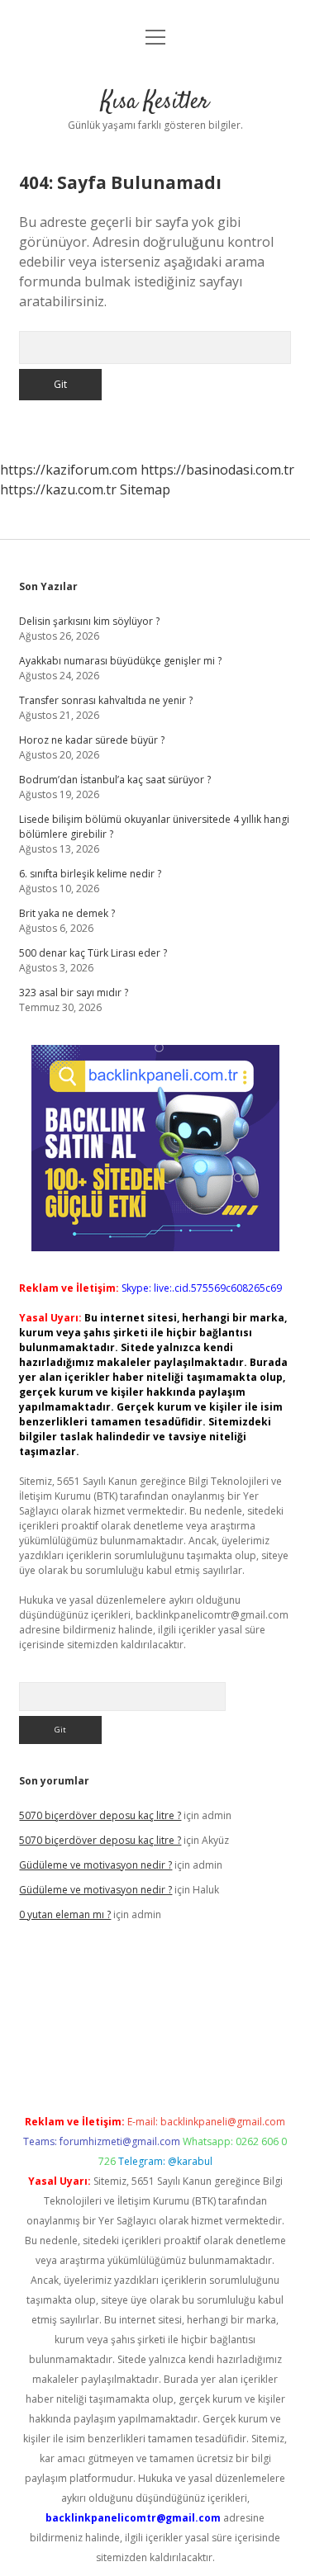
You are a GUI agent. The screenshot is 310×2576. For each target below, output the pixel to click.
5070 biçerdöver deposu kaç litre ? (100, 1815)
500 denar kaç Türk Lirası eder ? (93, 953)
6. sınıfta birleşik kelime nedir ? (90, 874)
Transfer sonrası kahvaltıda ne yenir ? (106, 700)
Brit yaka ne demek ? (67, 913)
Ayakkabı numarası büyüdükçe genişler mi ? (120, 661)
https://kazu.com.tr (58, 489)
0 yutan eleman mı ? (65, 1914)
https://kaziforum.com (69, 470)
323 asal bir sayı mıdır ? (74, 993)
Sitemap (145, 489)
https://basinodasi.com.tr (217, 470)
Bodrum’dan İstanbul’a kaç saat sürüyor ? (115, 780)
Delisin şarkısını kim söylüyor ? (89, 621)
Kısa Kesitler (155, 102)
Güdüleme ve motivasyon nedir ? (95, 1865)
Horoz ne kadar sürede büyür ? (92, 740)
